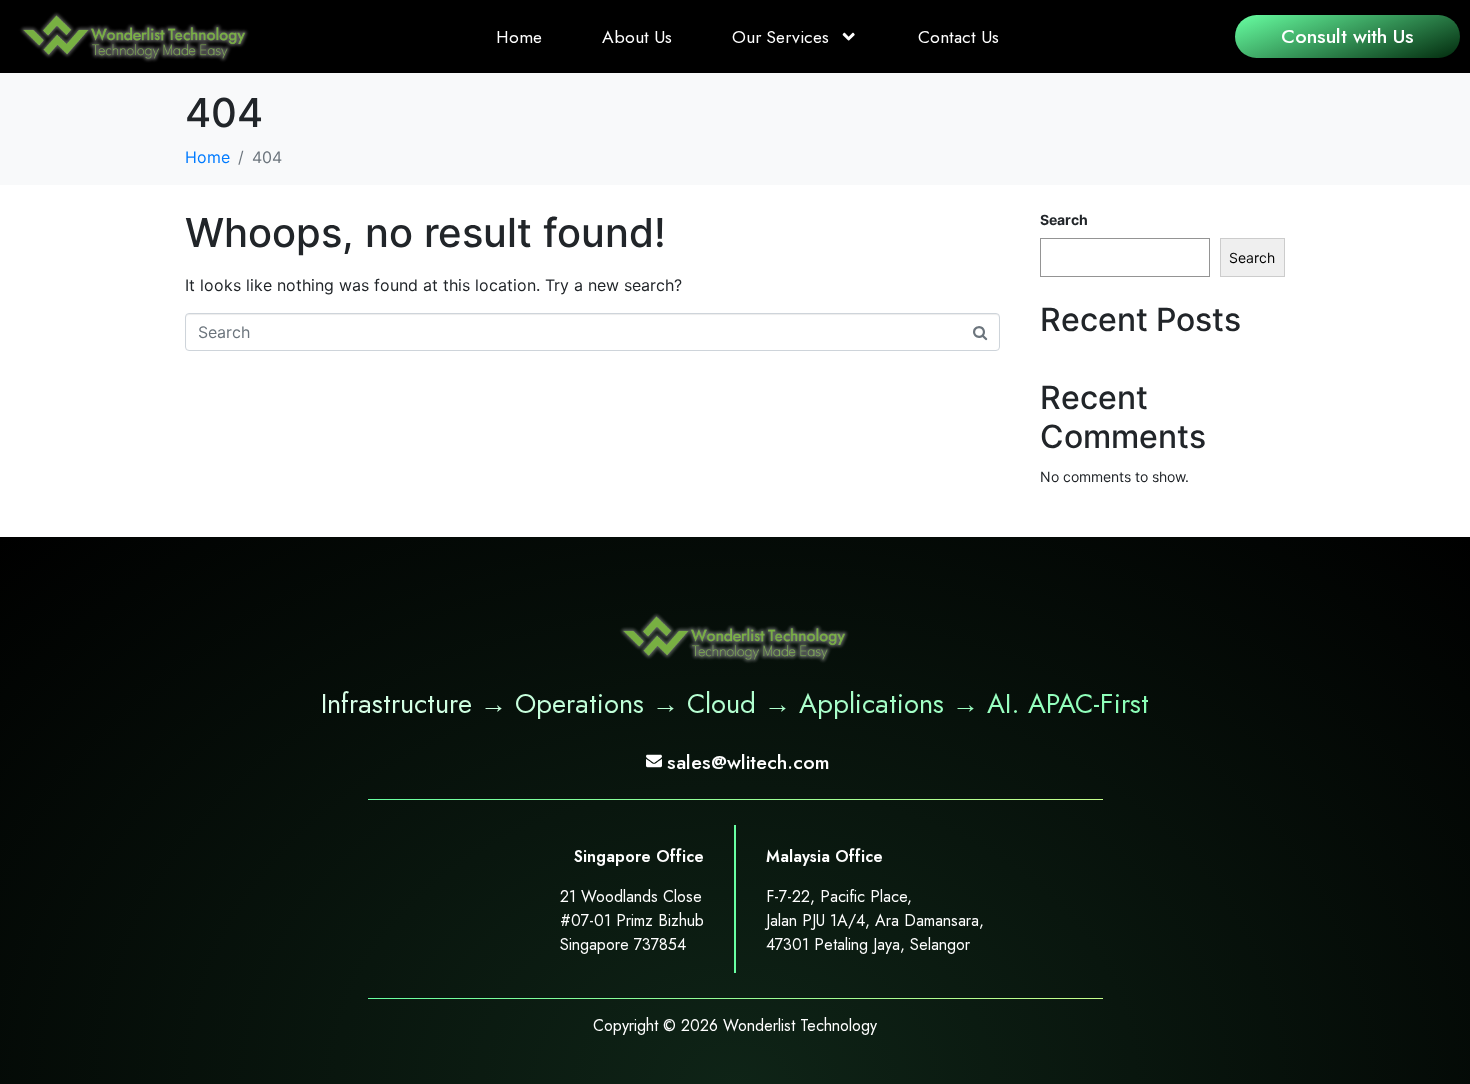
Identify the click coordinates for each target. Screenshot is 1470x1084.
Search (1064, 219)
